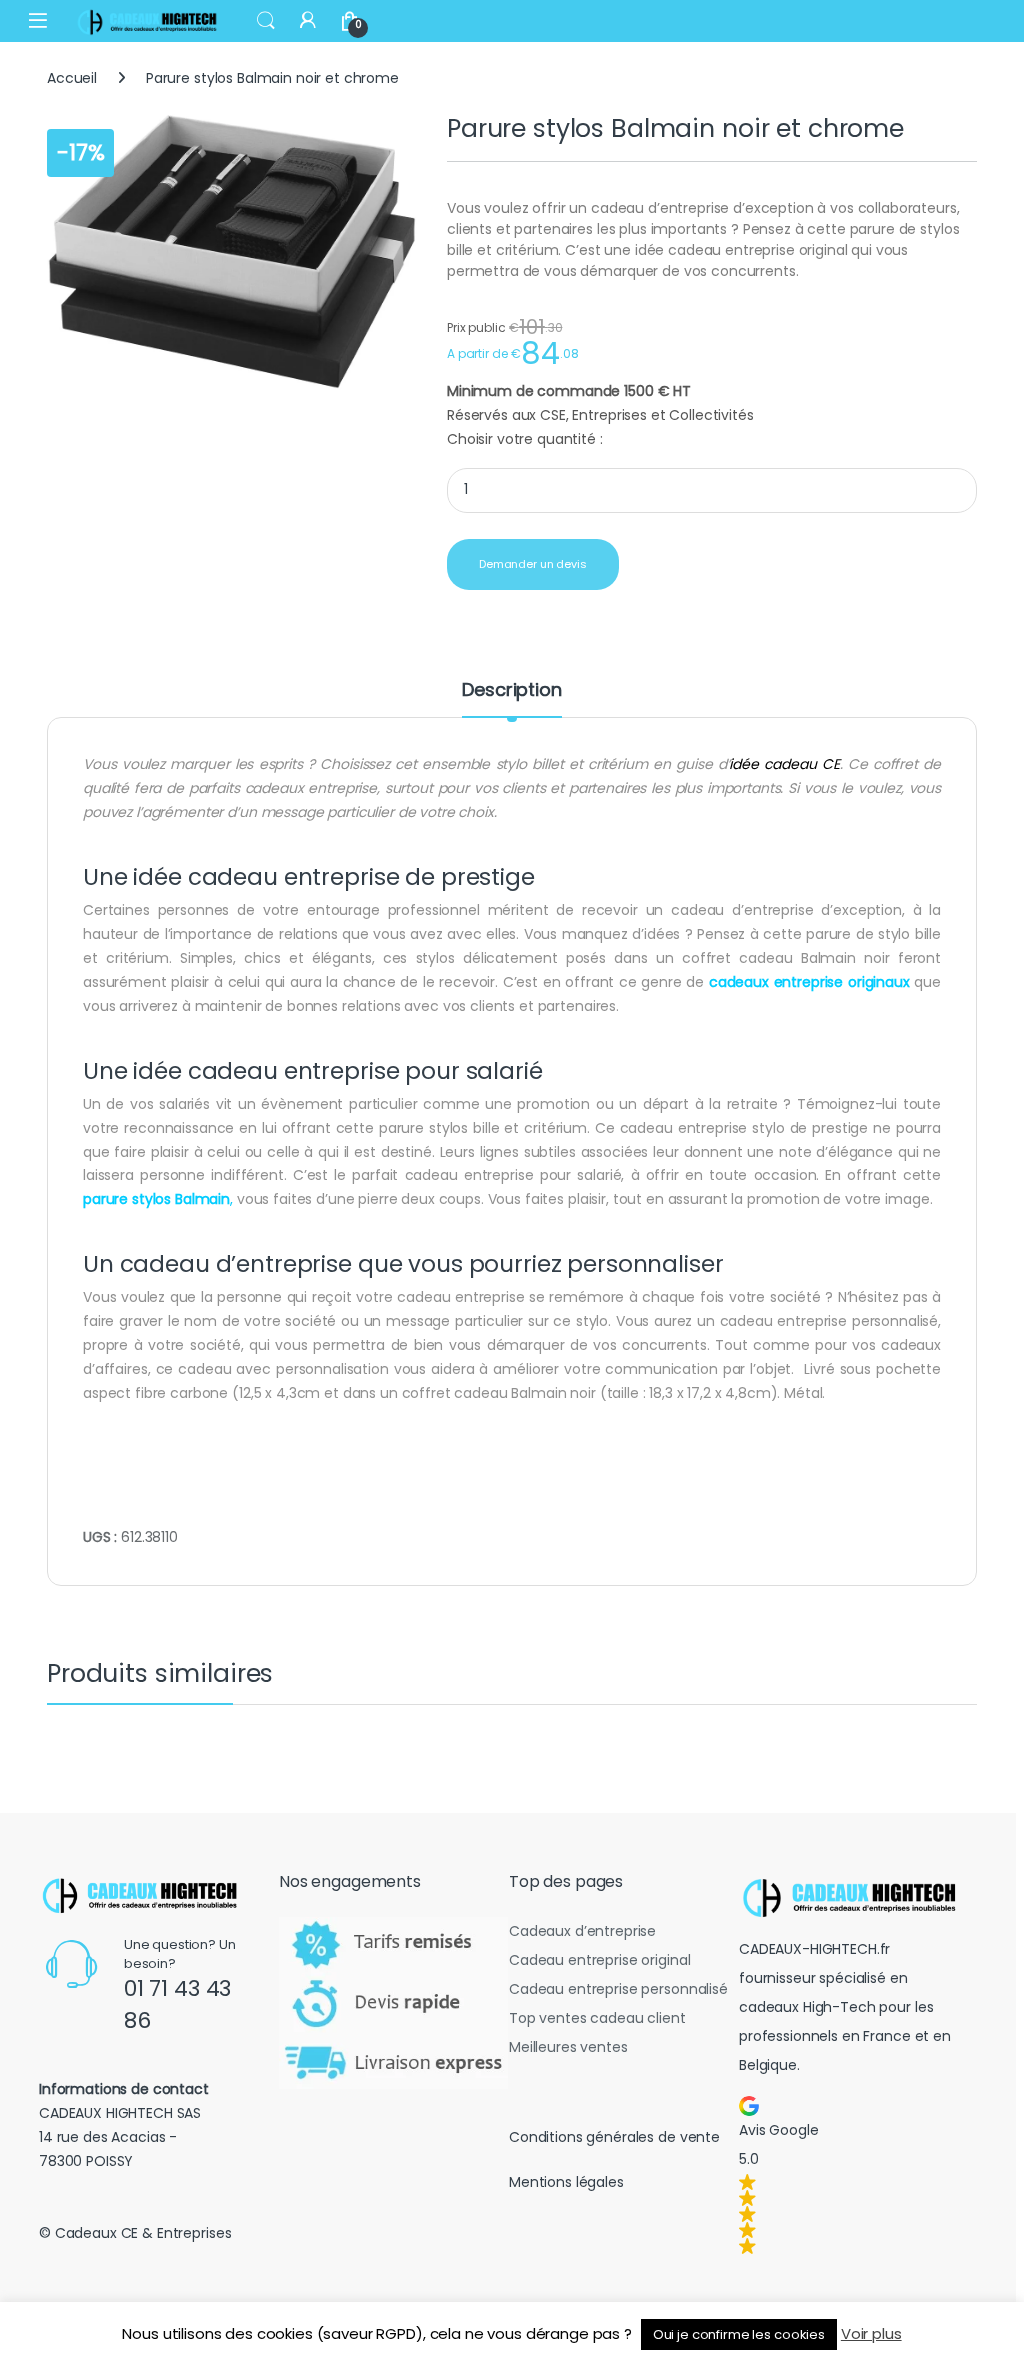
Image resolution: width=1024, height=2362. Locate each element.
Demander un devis (533, 564)
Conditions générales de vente (614, 2137)
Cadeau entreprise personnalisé (618, 1989)
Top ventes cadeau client (597, 2018)
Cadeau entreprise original (599, 1960)
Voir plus (871, 2333)
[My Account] (308, 20)
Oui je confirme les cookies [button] (739, 2334)
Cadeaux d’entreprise (582, 1931)
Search (266, 21)
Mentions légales (566, 2182)
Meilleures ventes (568, 2047)
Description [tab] (511, 691)
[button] (854, 2175)
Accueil (72, 78)
